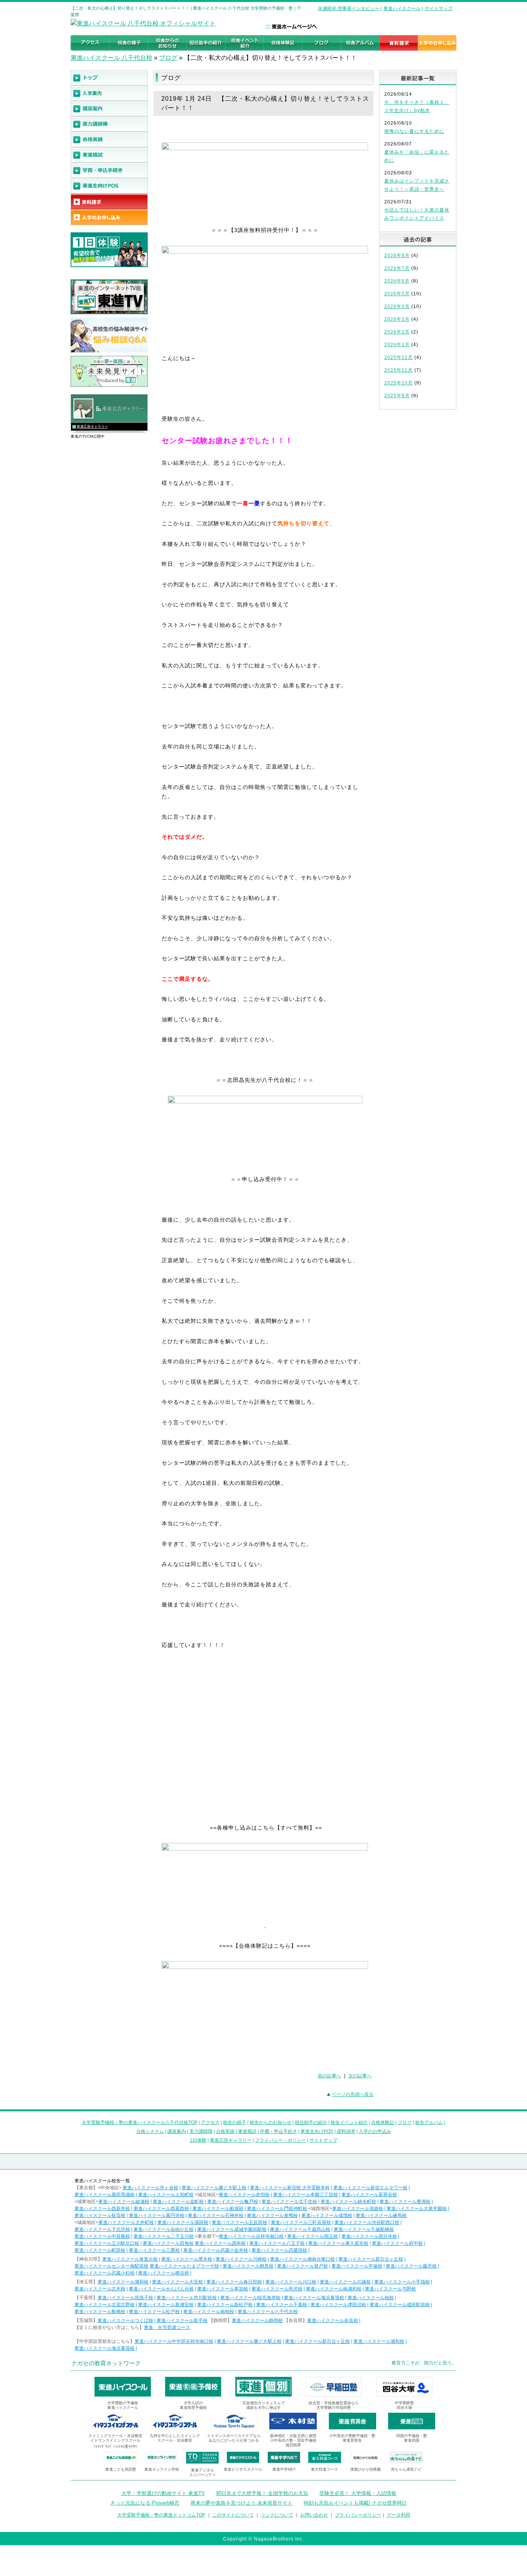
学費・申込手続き (279, 2131)
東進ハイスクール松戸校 (154, 2312)
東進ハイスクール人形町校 (166, 2195)
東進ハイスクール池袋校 (358, 2209)
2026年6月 (397, 281)
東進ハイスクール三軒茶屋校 (301, 2222)
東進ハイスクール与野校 (390, 2289)
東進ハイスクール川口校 (291, 2282)
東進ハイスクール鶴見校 (248, 2266)
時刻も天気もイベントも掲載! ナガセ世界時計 (355, 2503)
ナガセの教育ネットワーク (106, 2363)
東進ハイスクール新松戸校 (225, 2305)
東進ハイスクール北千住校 (289, 2202)
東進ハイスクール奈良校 (333, 2320)
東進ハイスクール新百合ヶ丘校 (371, 2259)
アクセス (210, 2122)
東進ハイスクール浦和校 (123, 2282)
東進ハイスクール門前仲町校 (277, 2209)
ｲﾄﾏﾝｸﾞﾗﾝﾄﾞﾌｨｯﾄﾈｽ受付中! (116, 2447)
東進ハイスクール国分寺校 (369, 2236)
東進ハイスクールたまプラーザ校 (184, 2266)
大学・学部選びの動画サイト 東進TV (163, 2493)
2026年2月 (397, 332)
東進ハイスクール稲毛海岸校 (250, 2298)
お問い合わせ (314, 2515)
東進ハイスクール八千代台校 (268, 2312)
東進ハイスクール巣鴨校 (272, 2215)
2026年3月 (397, 319)
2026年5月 (397, 294)
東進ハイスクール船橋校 (100, 2312)
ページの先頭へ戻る (353, 2094)
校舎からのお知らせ (270, 2122)
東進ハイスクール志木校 (100, 2289)
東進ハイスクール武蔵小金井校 (216, 2250)
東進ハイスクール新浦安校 (166, 2305)
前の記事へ (329, 2076)
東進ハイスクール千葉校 (282, 2305)
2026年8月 (397, 256)
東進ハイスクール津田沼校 (338, 2305)
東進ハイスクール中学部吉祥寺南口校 (174, 2341)
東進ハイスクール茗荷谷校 (369, 2195)
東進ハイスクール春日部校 (234, 2282)
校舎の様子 (235, 2122)
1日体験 (198, 2140)
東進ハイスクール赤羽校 (244, 2195)
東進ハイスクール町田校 (100, 2250)
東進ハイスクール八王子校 (277, 2243)
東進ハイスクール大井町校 (126, 2222)
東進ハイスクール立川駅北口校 (107, 2243)
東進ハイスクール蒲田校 (183, 2222)
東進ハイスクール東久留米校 (338, 2243)
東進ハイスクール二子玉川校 (164, 2236)
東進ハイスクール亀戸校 (233, 2202)
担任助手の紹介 (311, 2122)
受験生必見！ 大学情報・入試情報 (358, 2493)
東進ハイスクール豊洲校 (405, 2202)
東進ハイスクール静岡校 (257, 2320)
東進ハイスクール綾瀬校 (124, 2202)
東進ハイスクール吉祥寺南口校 (251, 2236)
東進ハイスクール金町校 (178, 2202)
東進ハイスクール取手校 (182, 2320)
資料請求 (346, 2131)
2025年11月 (399, 370)
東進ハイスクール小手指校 (402, 2282)
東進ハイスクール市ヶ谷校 (150, 2188)
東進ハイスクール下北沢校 (102, 2229)
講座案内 (177, 2131)
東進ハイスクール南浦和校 (334, 2289)
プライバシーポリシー (358, 2515)
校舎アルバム (429, 2122)
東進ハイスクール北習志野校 (105, 2305)
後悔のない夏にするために (414, 131)
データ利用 (399, 2515)
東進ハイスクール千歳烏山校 (300, 2229)
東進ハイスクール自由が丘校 (164, 2229)
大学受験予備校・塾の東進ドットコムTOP (161, 2515)
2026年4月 (397, 306)
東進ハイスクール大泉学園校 (417, 2209)
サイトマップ (439, 8)
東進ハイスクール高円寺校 (157, 2215)
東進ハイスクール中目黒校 (102, 2236)
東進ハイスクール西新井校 (102, 2209)
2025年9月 (397, 396)
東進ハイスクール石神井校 (216, 2215)
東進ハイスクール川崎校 (241, 2259)
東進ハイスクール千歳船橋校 (364, 2229)
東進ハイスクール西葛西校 (161, 2209)
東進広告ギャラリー (92, 427)
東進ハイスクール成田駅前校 (400, 2305)
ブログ (168, 58)
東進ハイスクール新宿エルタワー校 (370, 2188)
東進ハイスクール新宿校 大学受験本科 (290, 2188)
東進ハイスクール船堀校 (218, 2209)
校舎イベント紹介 (349, 2122)
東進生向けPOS (317, 2131)
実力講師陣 (201, 2131)
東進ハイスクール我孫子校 (125, 2298)
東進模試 (247, 2131)
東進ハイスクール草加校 (223, 2289)
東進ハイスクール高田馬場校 (105, 2195)
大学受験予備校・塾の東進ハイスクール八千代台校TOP (140, 2122)
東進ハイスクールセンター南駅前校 (111, 2266)
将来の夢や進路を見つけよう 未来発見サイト (242, 2503)
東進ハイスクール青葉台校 (130, 2259)
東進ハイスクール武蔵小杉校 (105, 2273)
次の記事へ (360, 2076)
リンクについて (277, 2515)
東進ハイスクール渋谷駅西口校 (367, 2222)
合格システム (150, 2131)
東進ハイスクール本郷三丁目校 (306, 2195)
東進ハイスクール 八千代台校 (111, 58)
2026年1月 (397, 345)
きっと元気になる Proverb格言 (145, 2503)
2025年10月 (399, 383)
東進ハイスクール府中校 (397, 2243)
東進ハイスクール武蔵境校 (279, 2250)
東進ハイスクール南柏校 (209, 2312)
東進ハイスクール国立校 (312, 2236)
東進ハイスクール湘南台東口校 (302, 2259)
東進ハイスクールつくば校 (125, 2320)
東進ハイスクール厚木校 (187, 2259)
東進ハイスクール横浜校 (164, 2273)
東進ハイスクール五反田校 (240, 2222)
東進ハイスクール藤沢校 (411, 2266)
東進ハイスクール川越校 (345, 2282)
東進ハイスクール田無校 (168, 2243)
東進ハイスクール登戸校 (302, 2266)
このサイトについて (233, 2515)
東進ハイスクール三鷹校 (154, 2250)
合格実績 (225, 2131)
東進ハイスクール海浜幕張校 (314, 2298)
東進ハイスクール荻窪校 (100, 2215)
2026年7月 (397, 268)
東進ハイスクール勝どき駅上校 (214, 2188)
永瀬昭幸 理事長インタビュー (349, 8)
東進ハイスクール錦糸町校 (348, 2202)
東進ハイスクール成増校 (327, 2215)
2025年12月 (399, 357)
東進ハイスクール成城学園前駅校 (232, 2229)
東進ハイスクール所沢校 (277, 2289)
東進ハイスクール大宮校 (177, 2282)
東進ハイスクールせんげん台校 (161, 2289)
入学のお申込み (375, 2131)
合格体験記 (383, 2122)
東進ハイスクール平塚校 (357, 2266)
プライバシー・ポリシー (280, 2140)
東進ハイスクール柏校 (371, 2298)
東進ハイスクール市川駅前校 (187, 2298)
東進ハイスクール (402, 8)
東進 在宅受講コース (167, 2327)
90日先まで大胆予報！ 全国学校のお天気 (262, 2493)
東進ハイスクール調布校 (220, 2243)
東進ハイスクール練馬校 (381, 2215)
